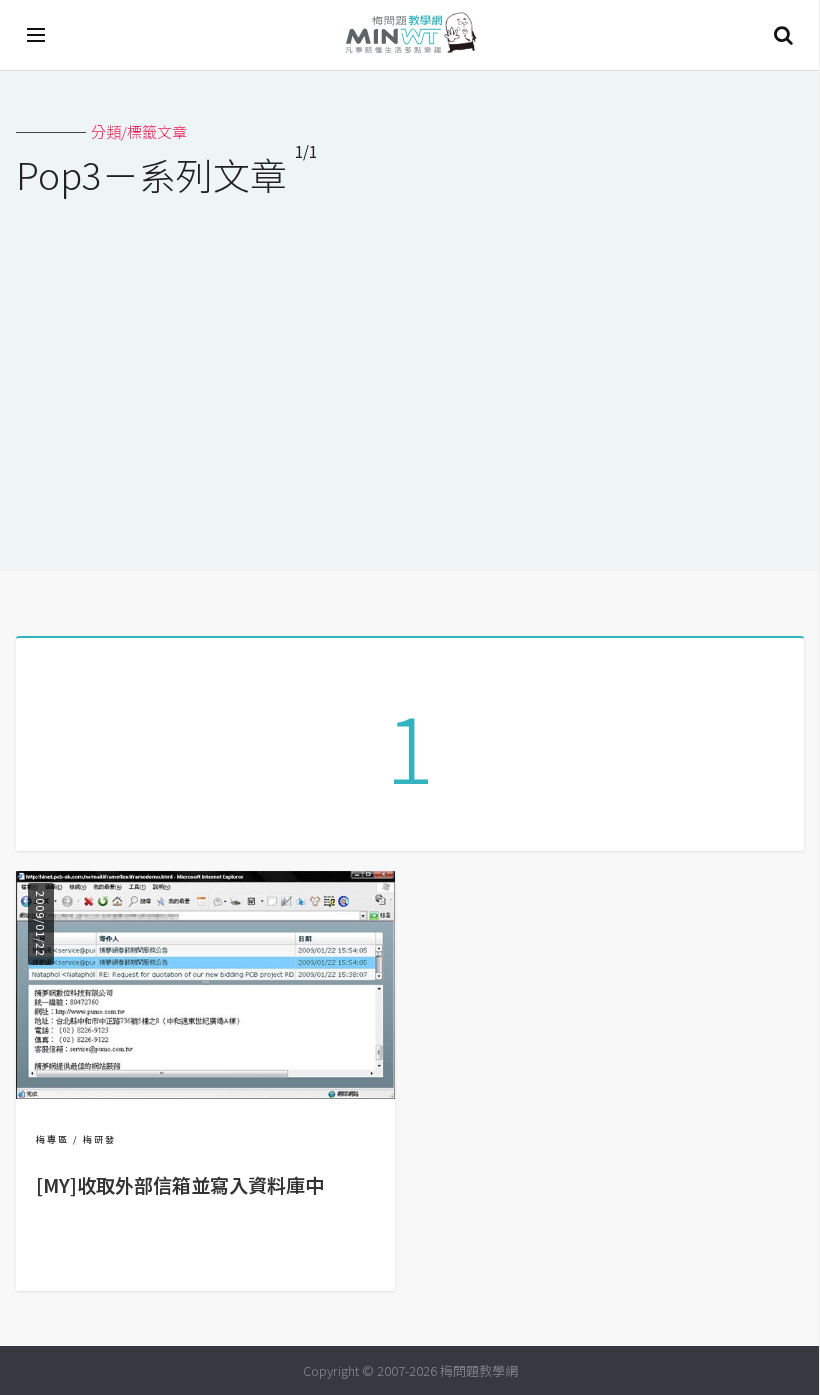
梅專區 (52, 1139)
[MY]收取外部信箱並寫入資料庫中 (180, 1185)
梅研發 (99, 1139)
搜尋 (783, 35)
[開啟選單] (37, 35)
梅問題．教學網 (410, 35)
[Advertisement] (410, 371)
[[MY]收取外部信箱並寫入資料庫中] (205, 1092)
